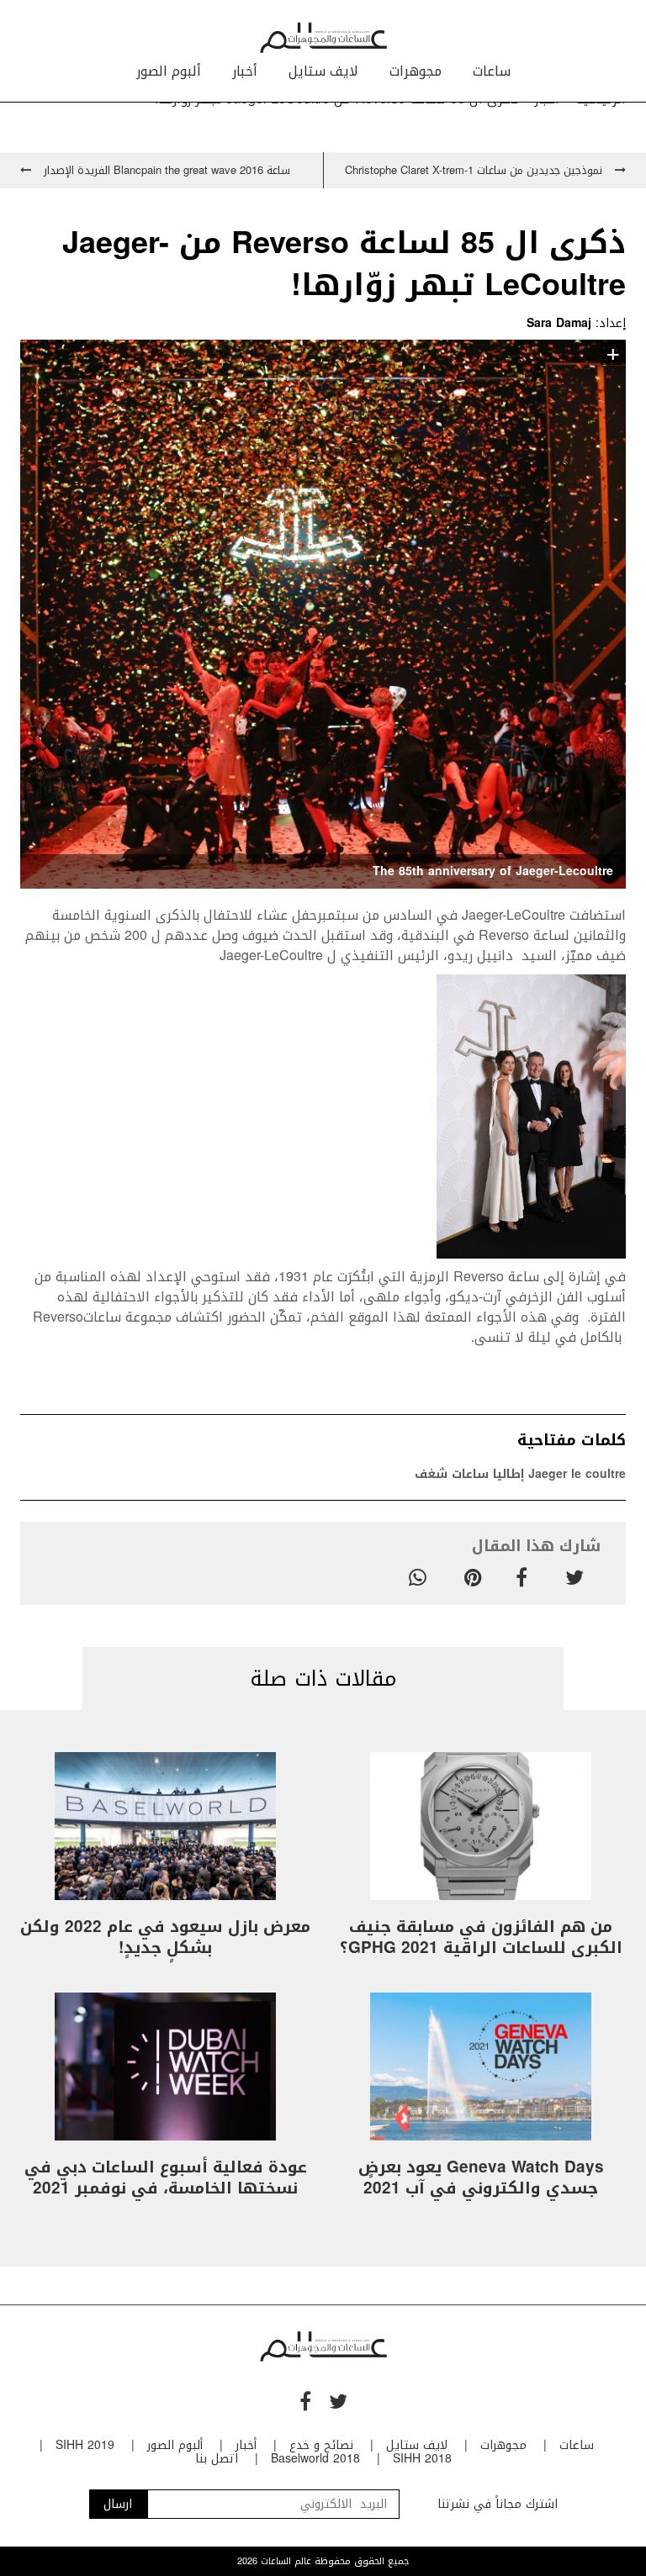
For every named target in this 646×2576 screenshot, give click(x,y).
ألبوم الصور (169, 71)
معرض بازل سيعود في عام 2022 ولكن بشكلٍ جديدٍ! (165, 1937)
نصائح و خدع (321, 2445)
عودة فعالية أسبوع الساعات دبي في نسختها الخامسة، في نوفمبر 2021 (166, 2178)
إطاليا (508, 1474)
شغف (431, 1474)
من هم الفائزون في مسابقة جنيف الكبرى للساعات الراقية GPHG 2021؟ (481, 1937)
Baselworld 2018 (315, 2459)
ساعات (492, 71)
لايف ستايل (323, 71)
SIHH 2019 (85, 2445)
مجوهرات (416, 71)
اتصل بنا (217, 2459)
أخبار (245, 71)
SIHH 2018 (422, 2459)
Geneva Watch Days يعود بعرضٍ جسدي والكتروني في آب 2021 (481, 2178)
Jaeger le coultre (577, 1474)
